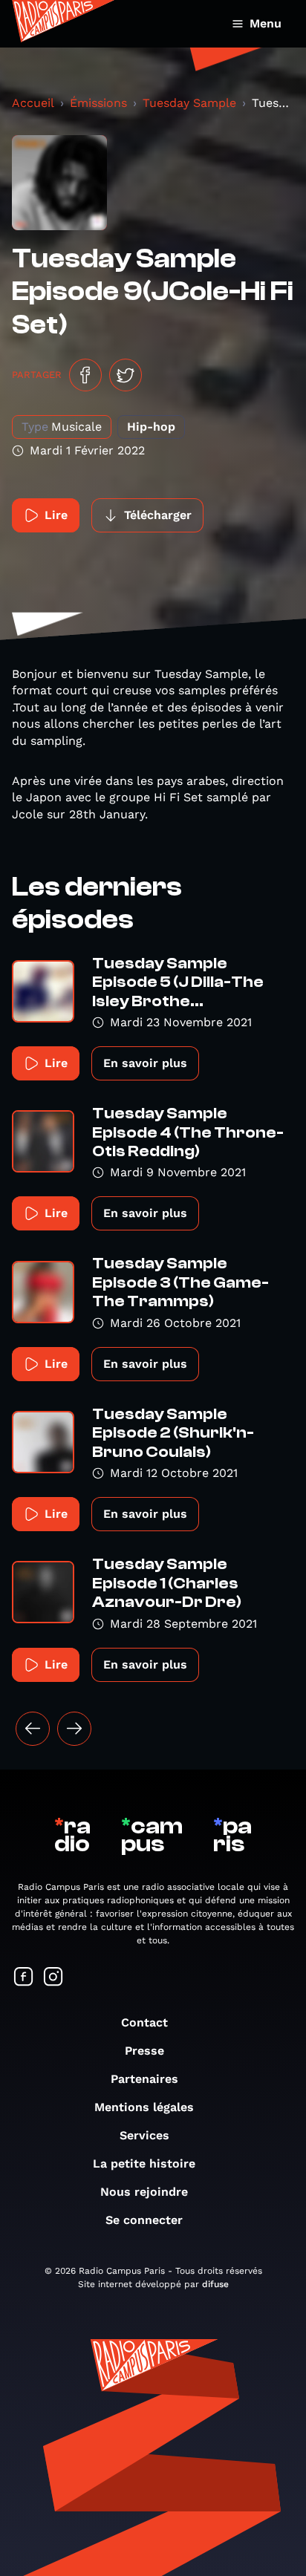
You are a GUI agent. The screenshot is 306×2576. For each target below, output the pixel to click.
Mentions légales (144, 2107)
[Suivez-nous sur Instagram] (53, 1978)
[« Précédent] (33, 1729)
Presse (144, 2051)
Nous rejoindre (144, 2192)
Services (144, 2135)
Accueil (33, 103)
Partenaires (144, 2079)
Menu (266, 23)
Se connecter (144, 2220)
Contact (144, 2022)
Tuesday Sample (189, 103)
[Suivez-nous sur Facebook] (24, 1978)
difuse (215, 2284)
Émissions (98, 103)
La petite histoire (144, 2163)
